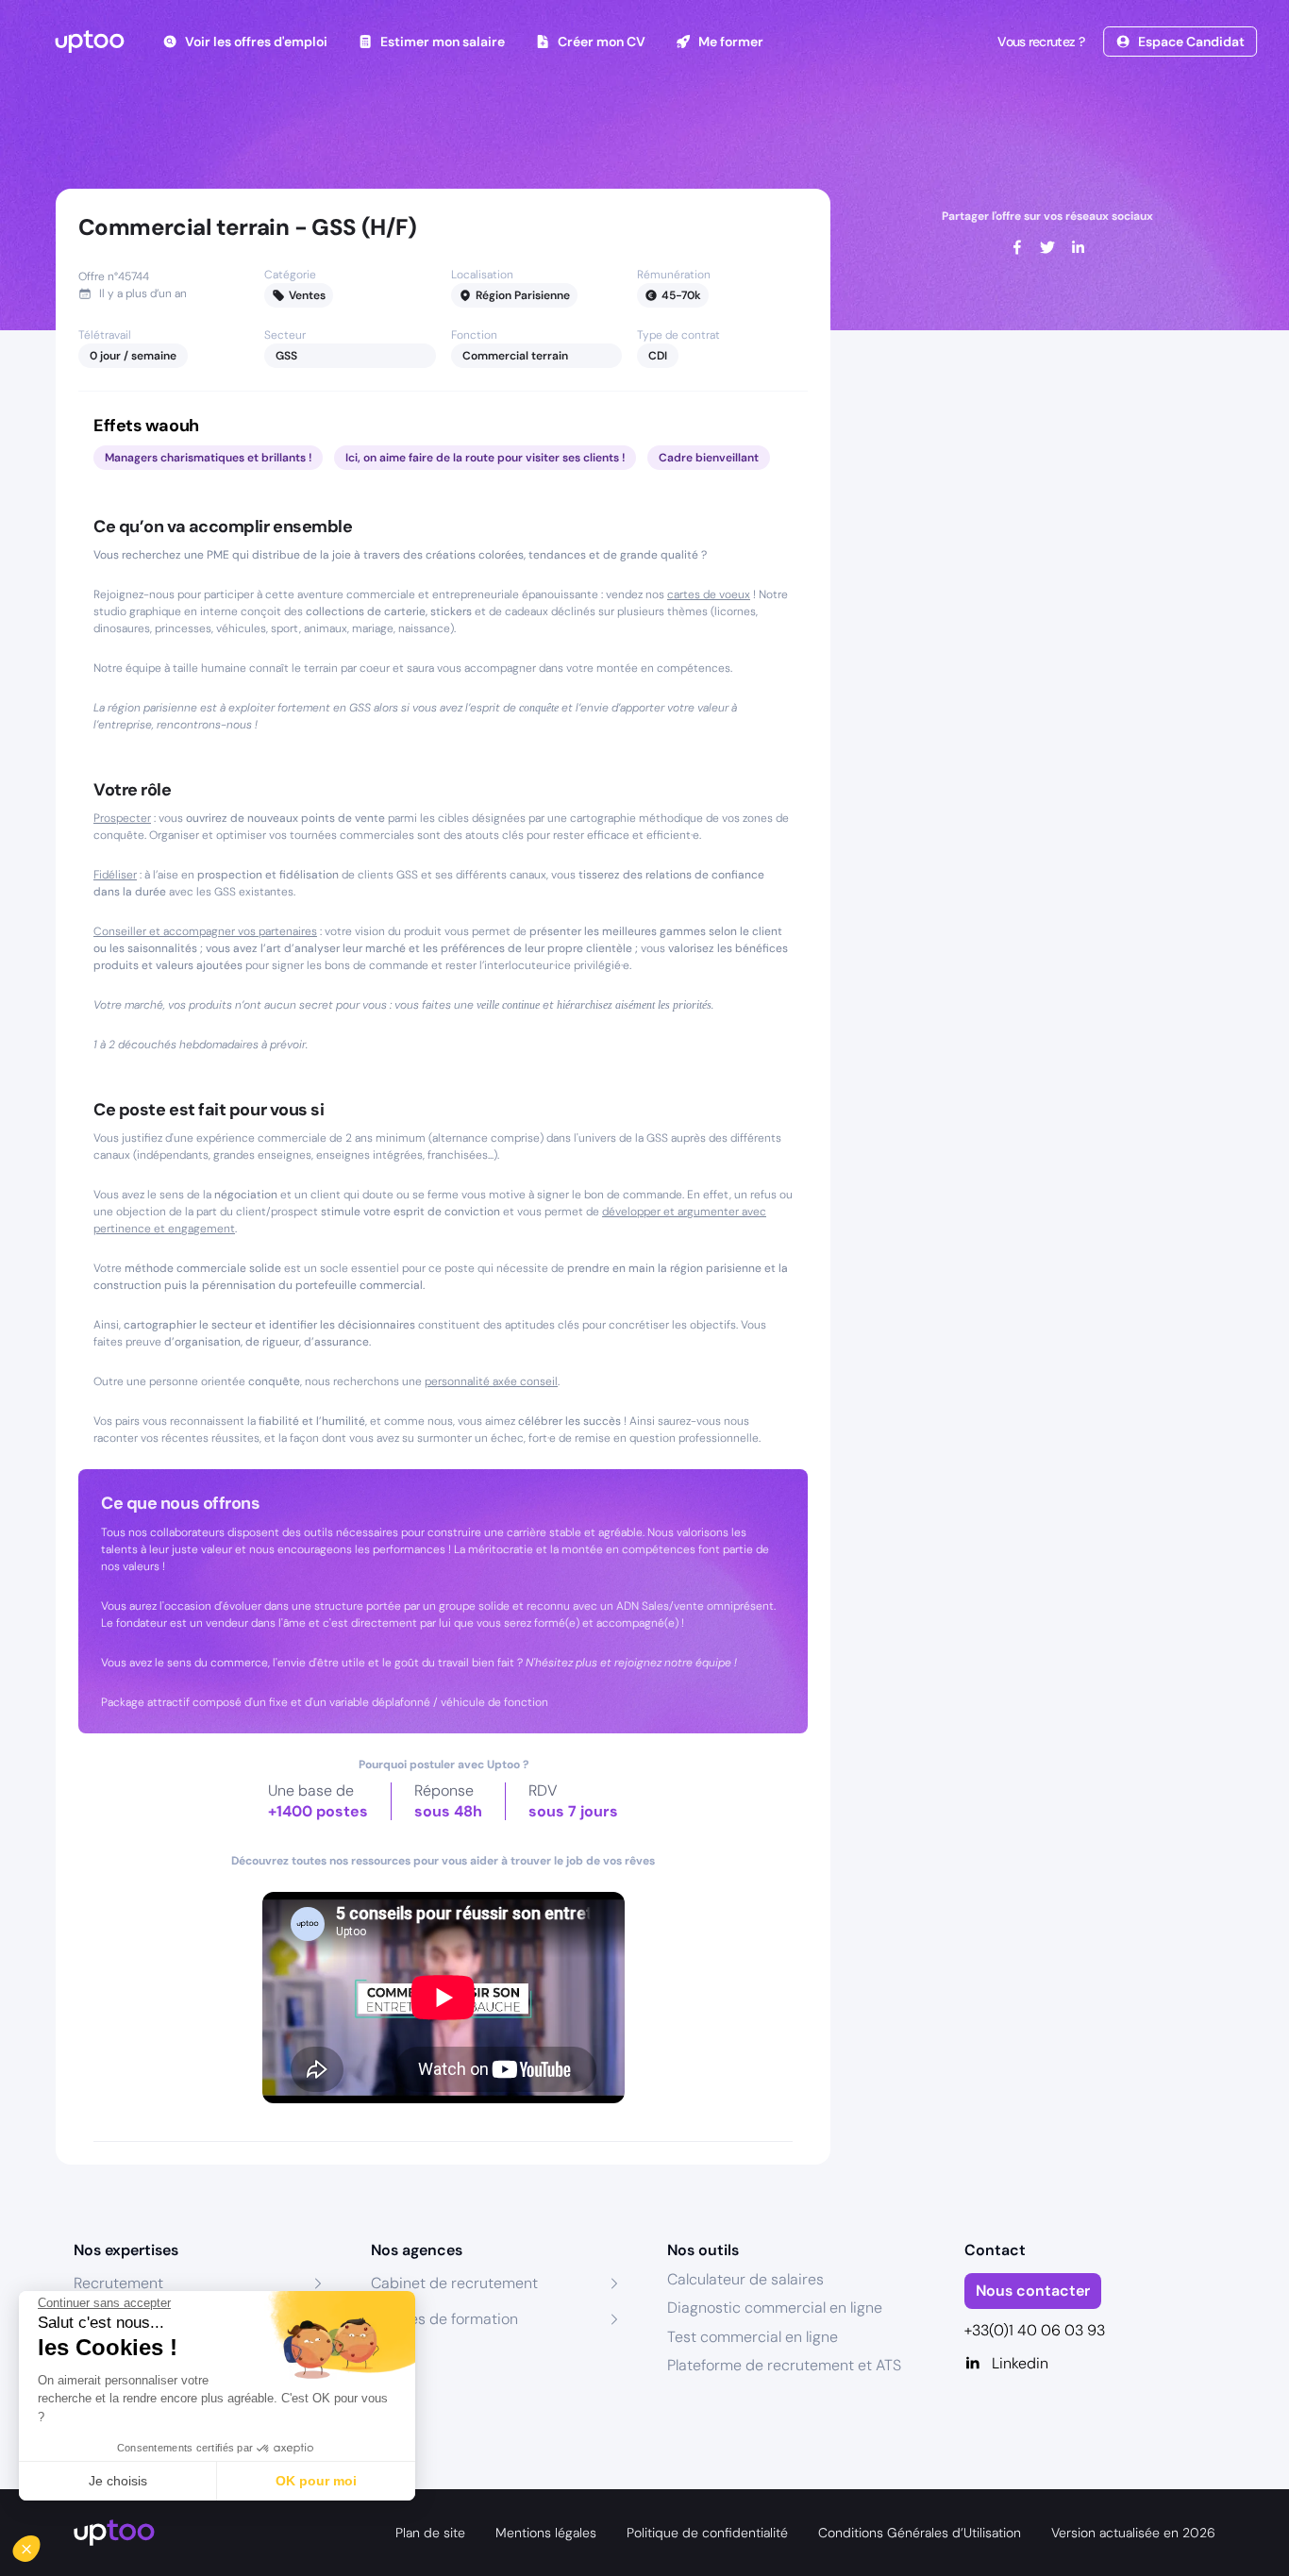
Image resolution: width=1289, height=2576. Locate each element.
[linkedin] (1078, 247)
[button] (40, 2544)
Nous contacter (1033, 2291)
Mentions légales (546, 2533)
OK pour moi (316, 2481)
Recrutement (118, 2283)
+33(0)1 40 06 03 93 (1035, 2330)
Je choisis (118, 2481)
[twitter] (1047, 247)
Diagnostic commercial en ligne (775, 2308)
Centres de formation (444, 2319)
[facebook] (1017, 247)
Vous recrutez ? (1041, 42)
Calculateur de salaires (745, 2279)
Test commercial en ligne (753, 2337)
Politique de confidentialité (707, 2533)
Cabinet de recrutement (454, 2283)
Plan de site (430, 2533)
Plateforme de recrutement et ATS (784, 2365)
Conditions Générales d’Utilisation (920, 2533)
